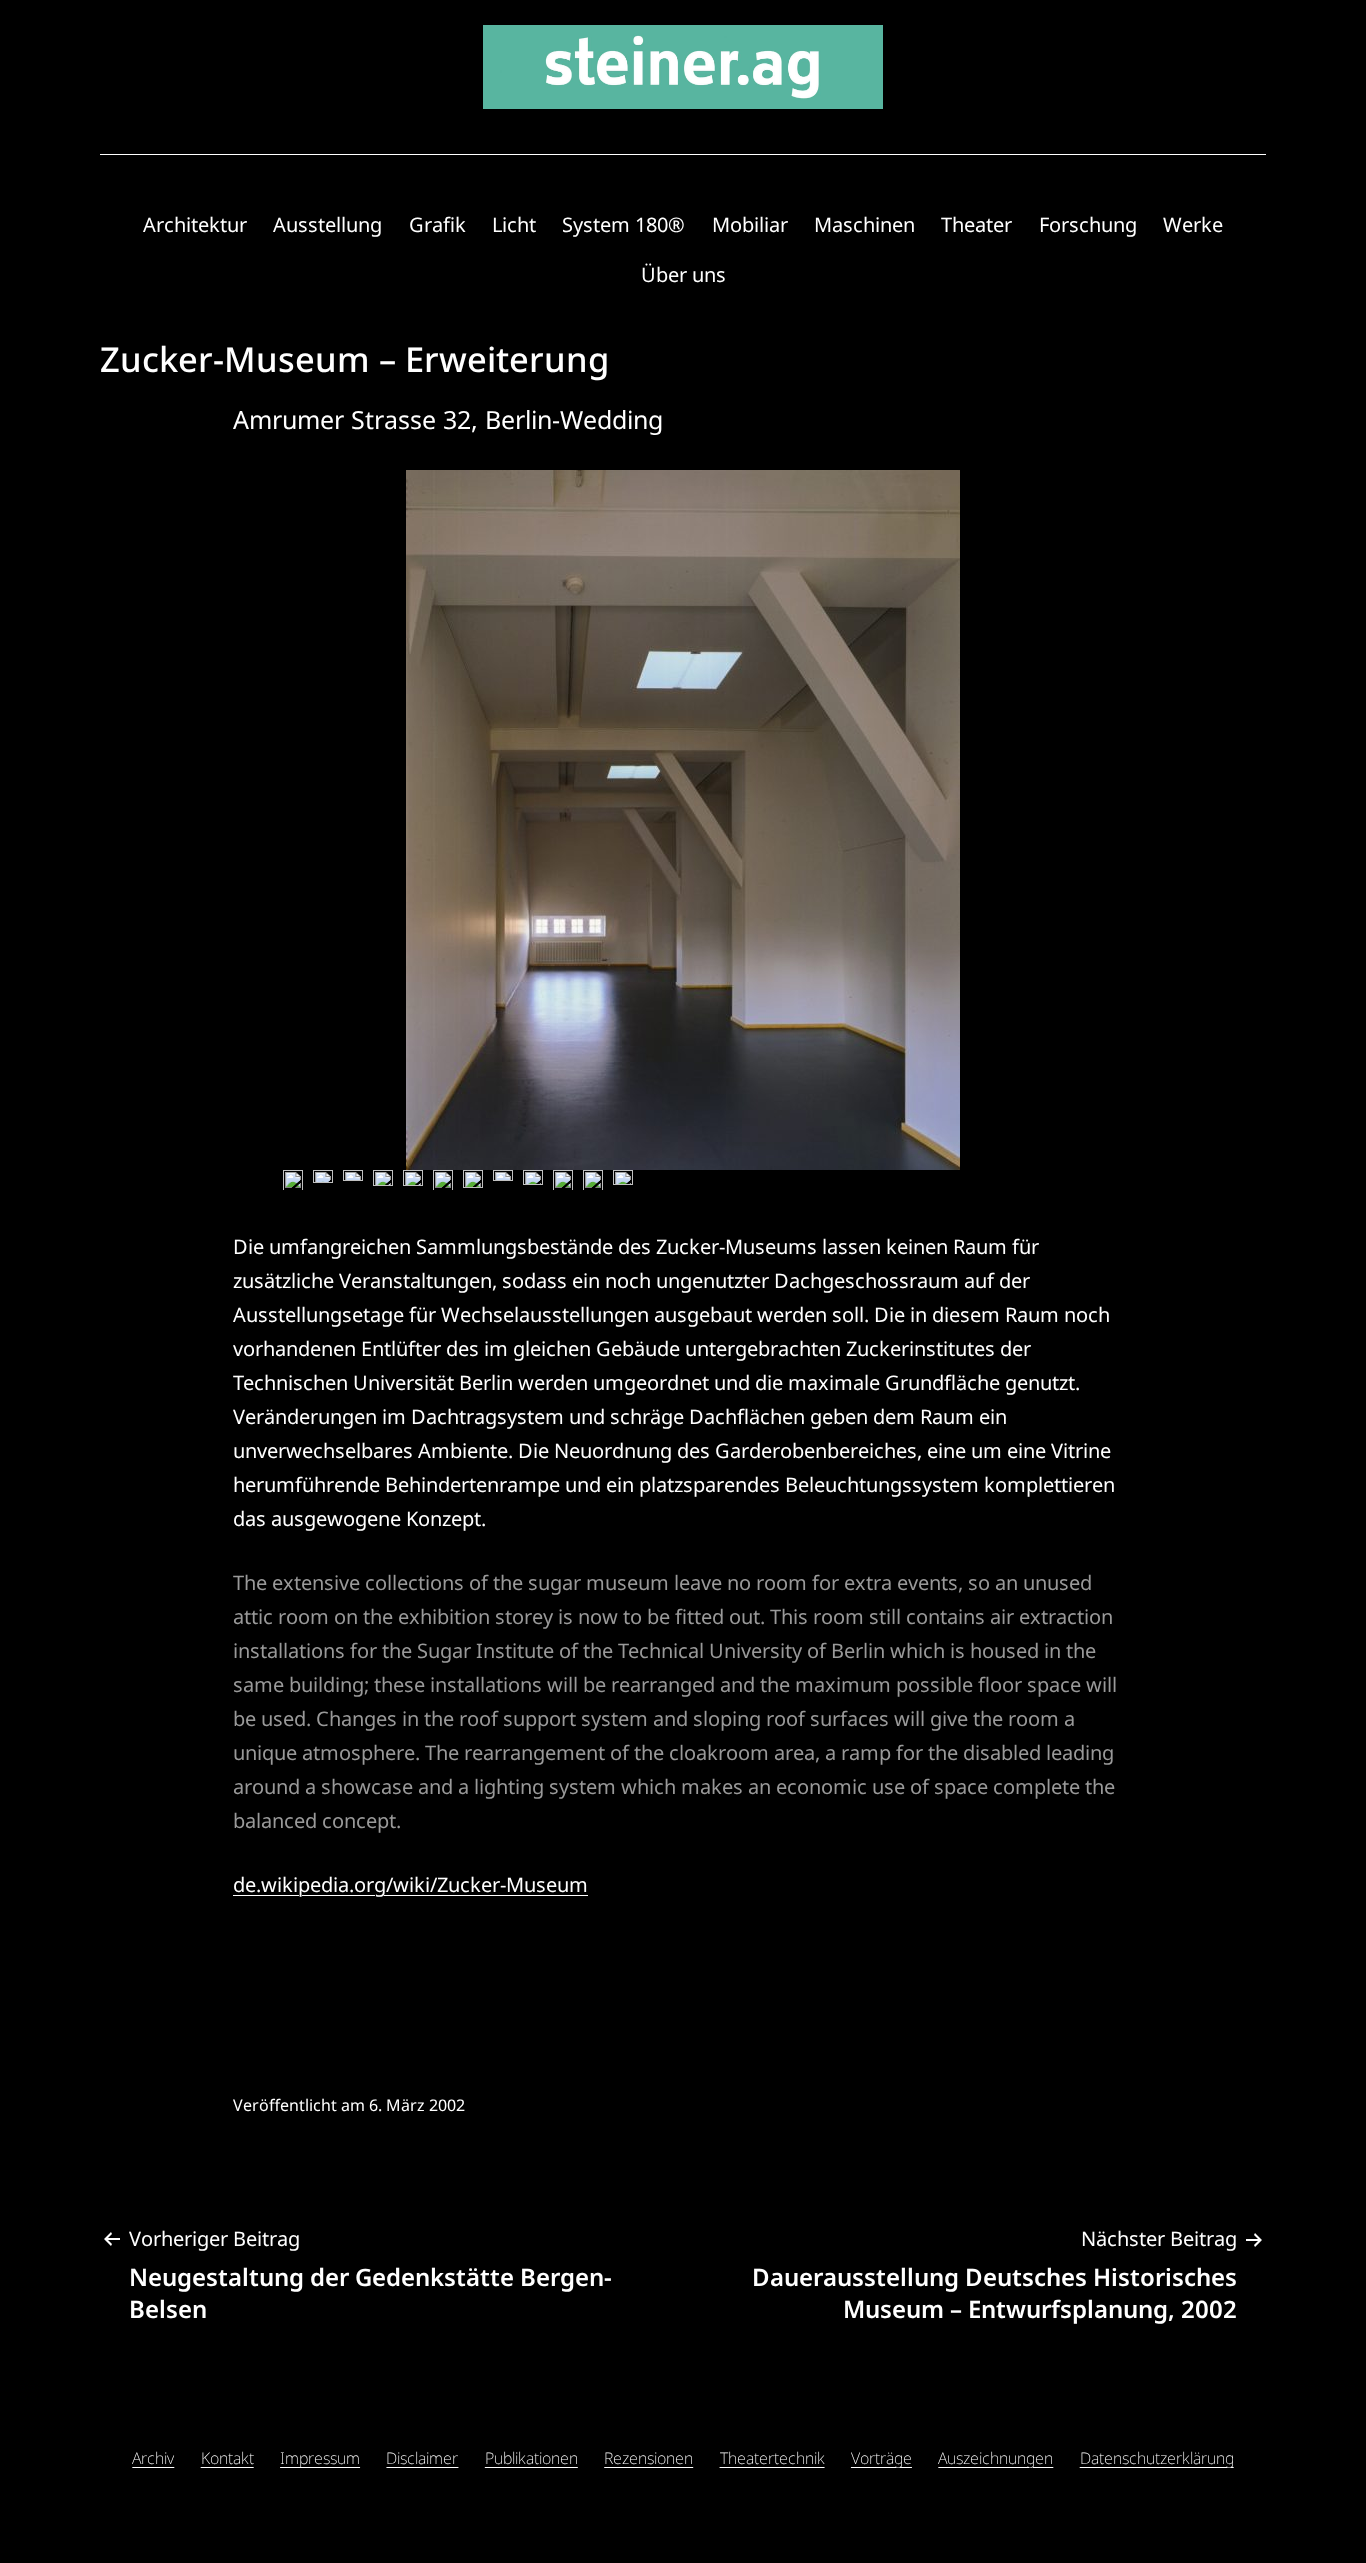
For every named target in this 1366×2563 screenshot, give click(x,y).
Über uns (683, 274)
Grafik (437, 224)
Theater (976, 224)
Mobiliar (750, 224)
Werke (1193, 224)
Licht (514, 224)
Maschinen (864, 224)
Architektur (195, 224)
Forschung (1088, 224)
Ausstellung (327, 224)
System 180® (623, 224)
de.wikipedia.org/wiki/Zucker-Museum (410, 1884)
